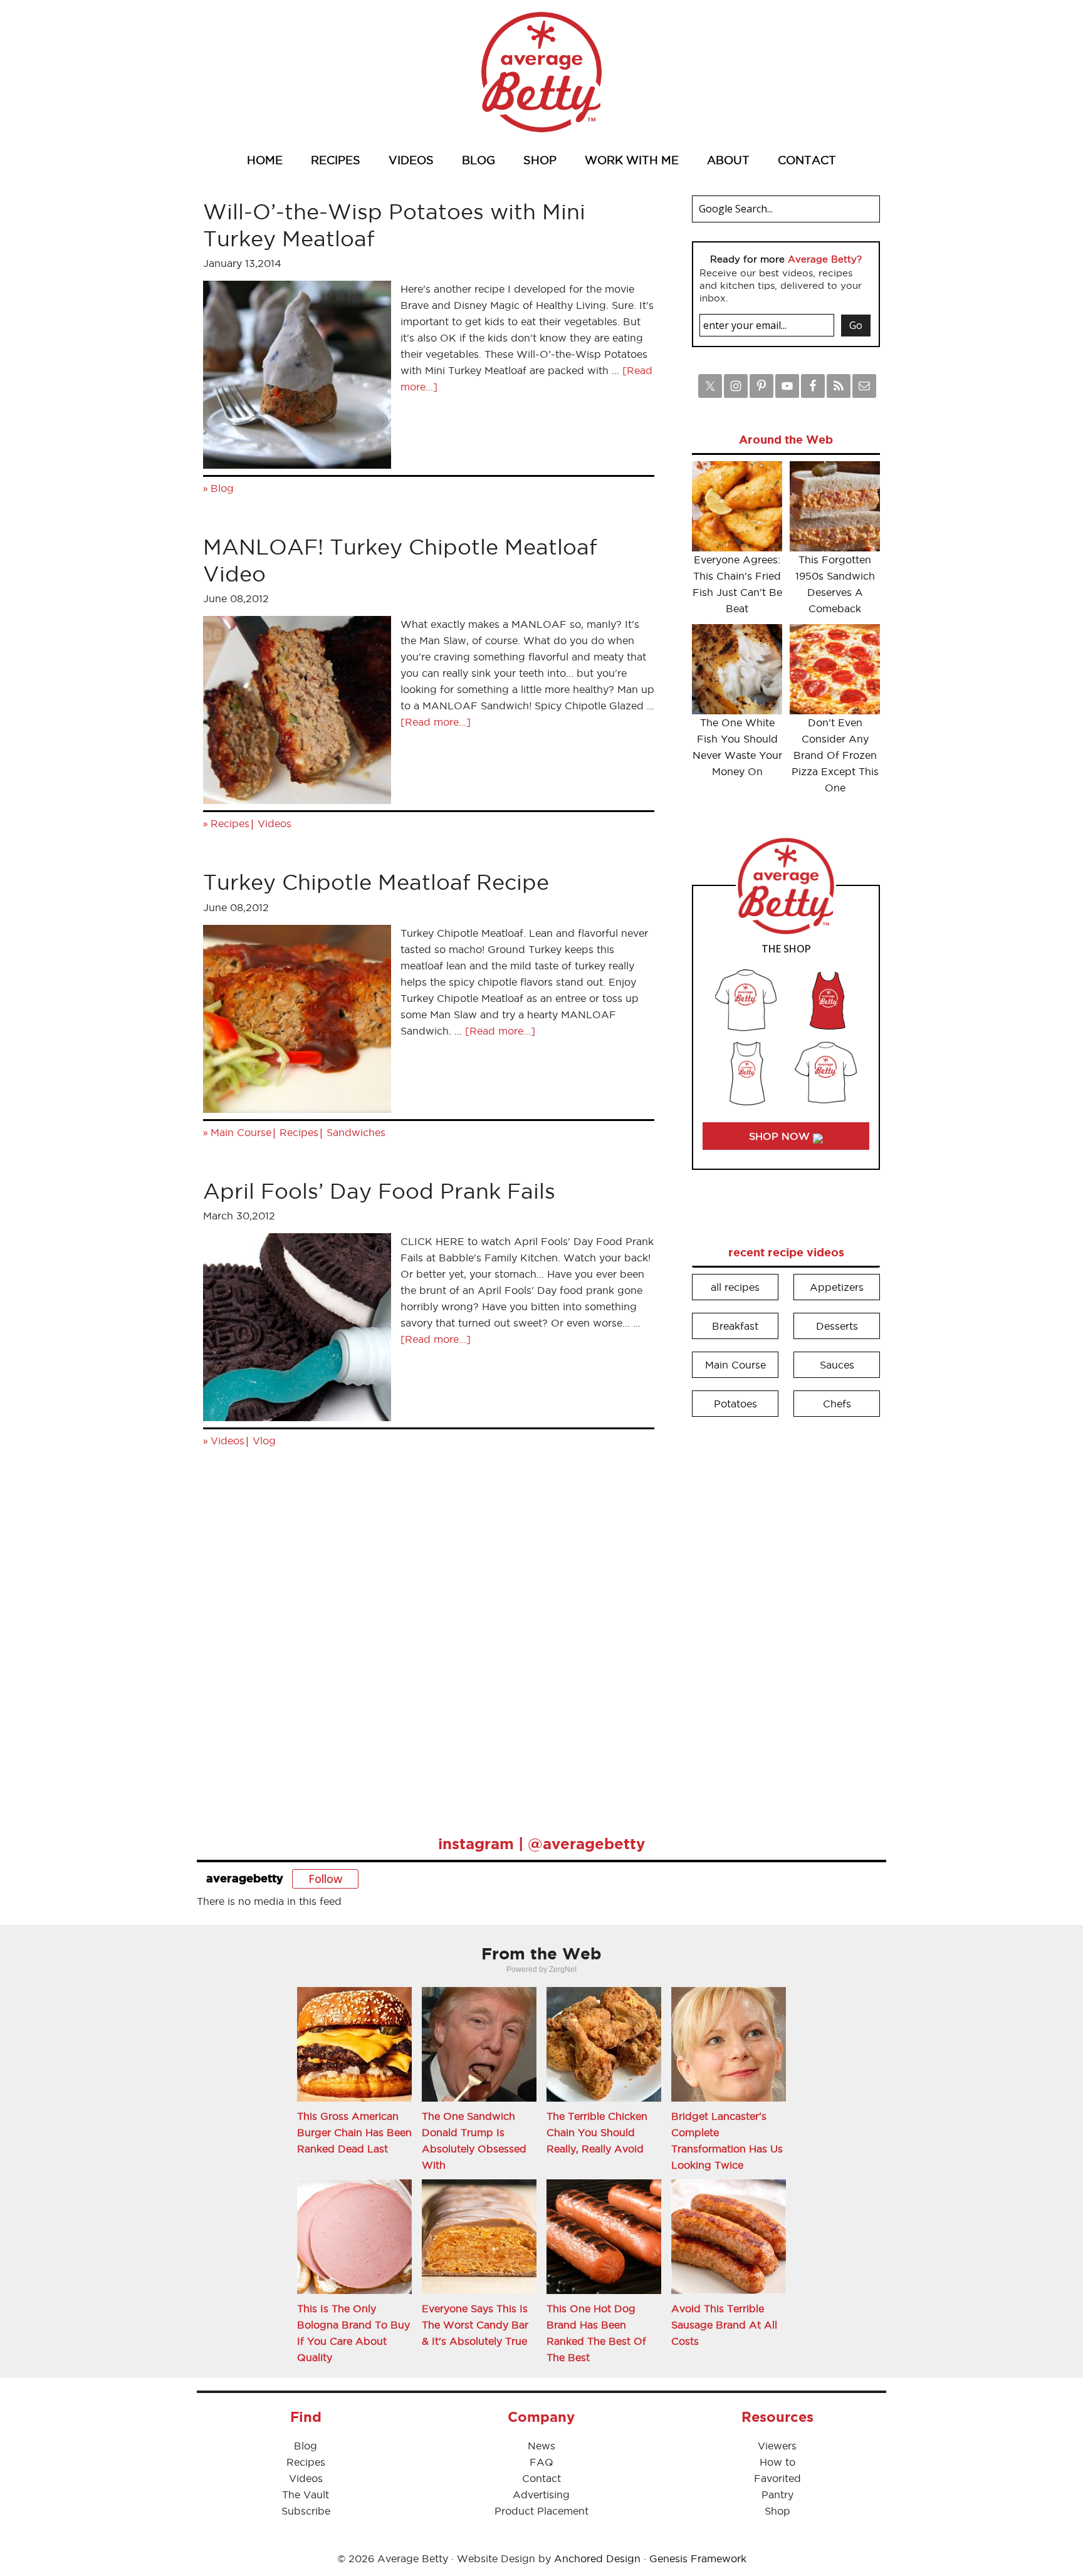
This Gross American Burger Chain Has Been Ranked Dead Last (354, 2132)
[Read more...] (436, 722)
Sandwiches (356, 1132)
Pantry (777, 2495)
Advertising (541, 2495)
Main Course (241, 1132)
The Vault (306, 2495)
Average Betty (541, 72)
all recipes (735, 1287)
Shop (777, 2511)
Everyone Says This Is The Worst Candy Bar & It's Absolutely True (475, 2325)
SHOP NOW (781, 1136)
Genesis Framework (698, 2558)
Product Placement (541, 2511)
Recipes (230, 823)
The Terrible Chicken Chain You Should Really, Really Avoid (597, 2132)
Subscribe (306, 2511)
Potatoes (735, 1404)
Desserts (837, 1326)
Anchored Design (597, 2558)
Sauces (837, 1365)
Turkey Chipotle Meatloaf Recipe (376, 882)
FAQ (541, 2462)
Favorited (777, 2478)
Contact (541, 2478)
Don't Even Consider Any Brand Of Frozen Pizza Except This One (835, 755)
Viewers (777, 2446)
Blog (222, 488)
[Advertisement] (786, 1617)
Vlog (264, 1441)
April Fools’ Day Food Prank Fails (379, 1191)
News (541, 2446)
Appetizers (837, 1287)
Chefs (837, 1404)
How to (777, 2462)
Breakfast (735, 1326)
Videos (275, 823)
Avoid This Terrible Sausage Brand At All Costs (724, 2325)
